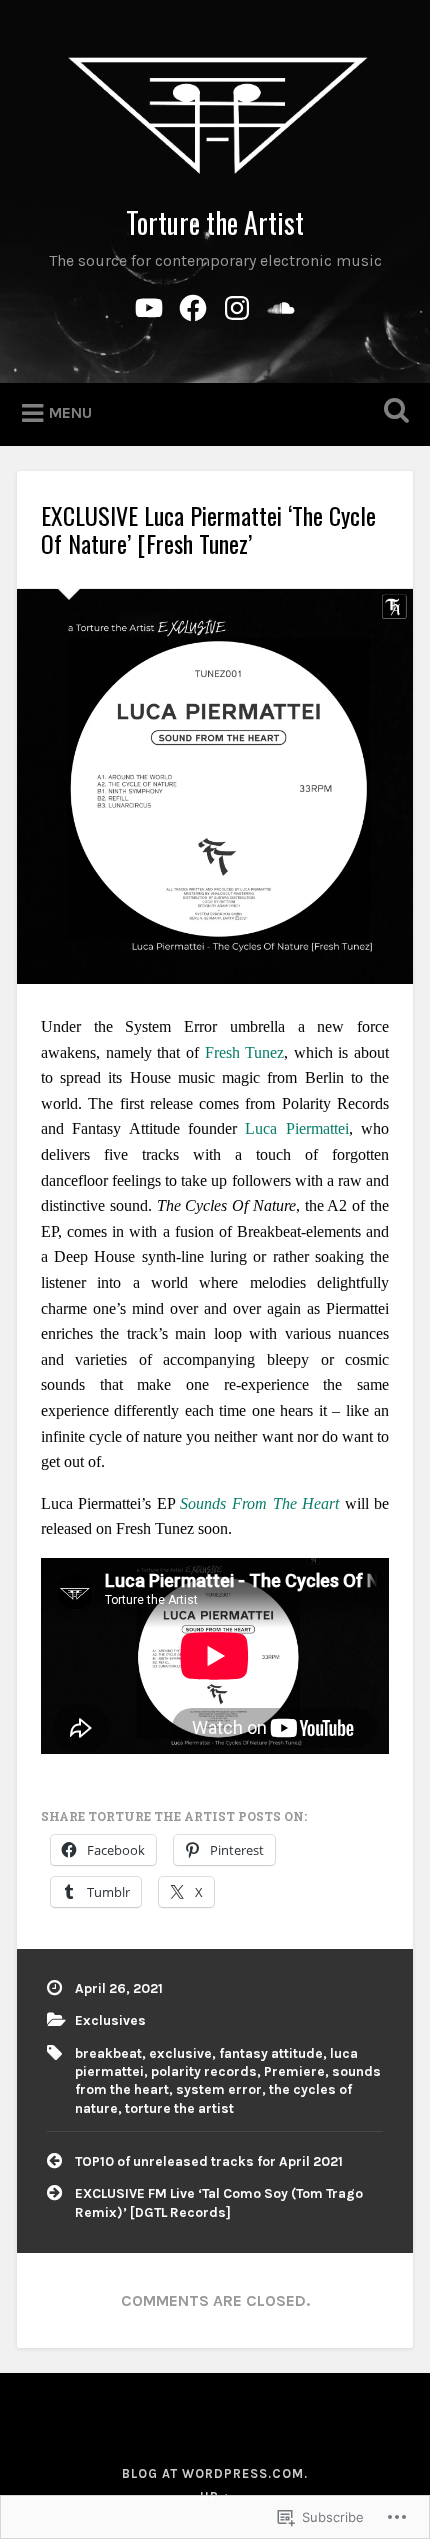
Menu (70, 412)
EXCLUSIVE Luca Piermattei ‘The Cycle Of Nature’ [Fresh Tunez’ (208, 529)
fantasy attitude (271, 2053)
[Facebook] (193, 305)
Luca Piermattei (296, 1128)
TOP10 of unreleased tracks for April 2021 (209, 2161)
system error (219, 2089)
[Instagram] (237, 305)
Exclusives (110, 2020)
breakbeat (108, 2053)
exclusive (180, 2053)
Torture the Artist (215, 222)
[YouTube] (149, 305)
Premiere (294, 2071)
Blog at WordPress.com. (215, 2473)
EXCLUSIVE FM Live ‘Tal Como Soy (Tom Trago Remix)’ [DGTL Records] (219, 2202)
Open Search (393, 412)
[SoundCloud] (281, 305)
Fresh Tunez (245, 1052)
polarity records (204, 2071)
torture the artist (179, 2108)
